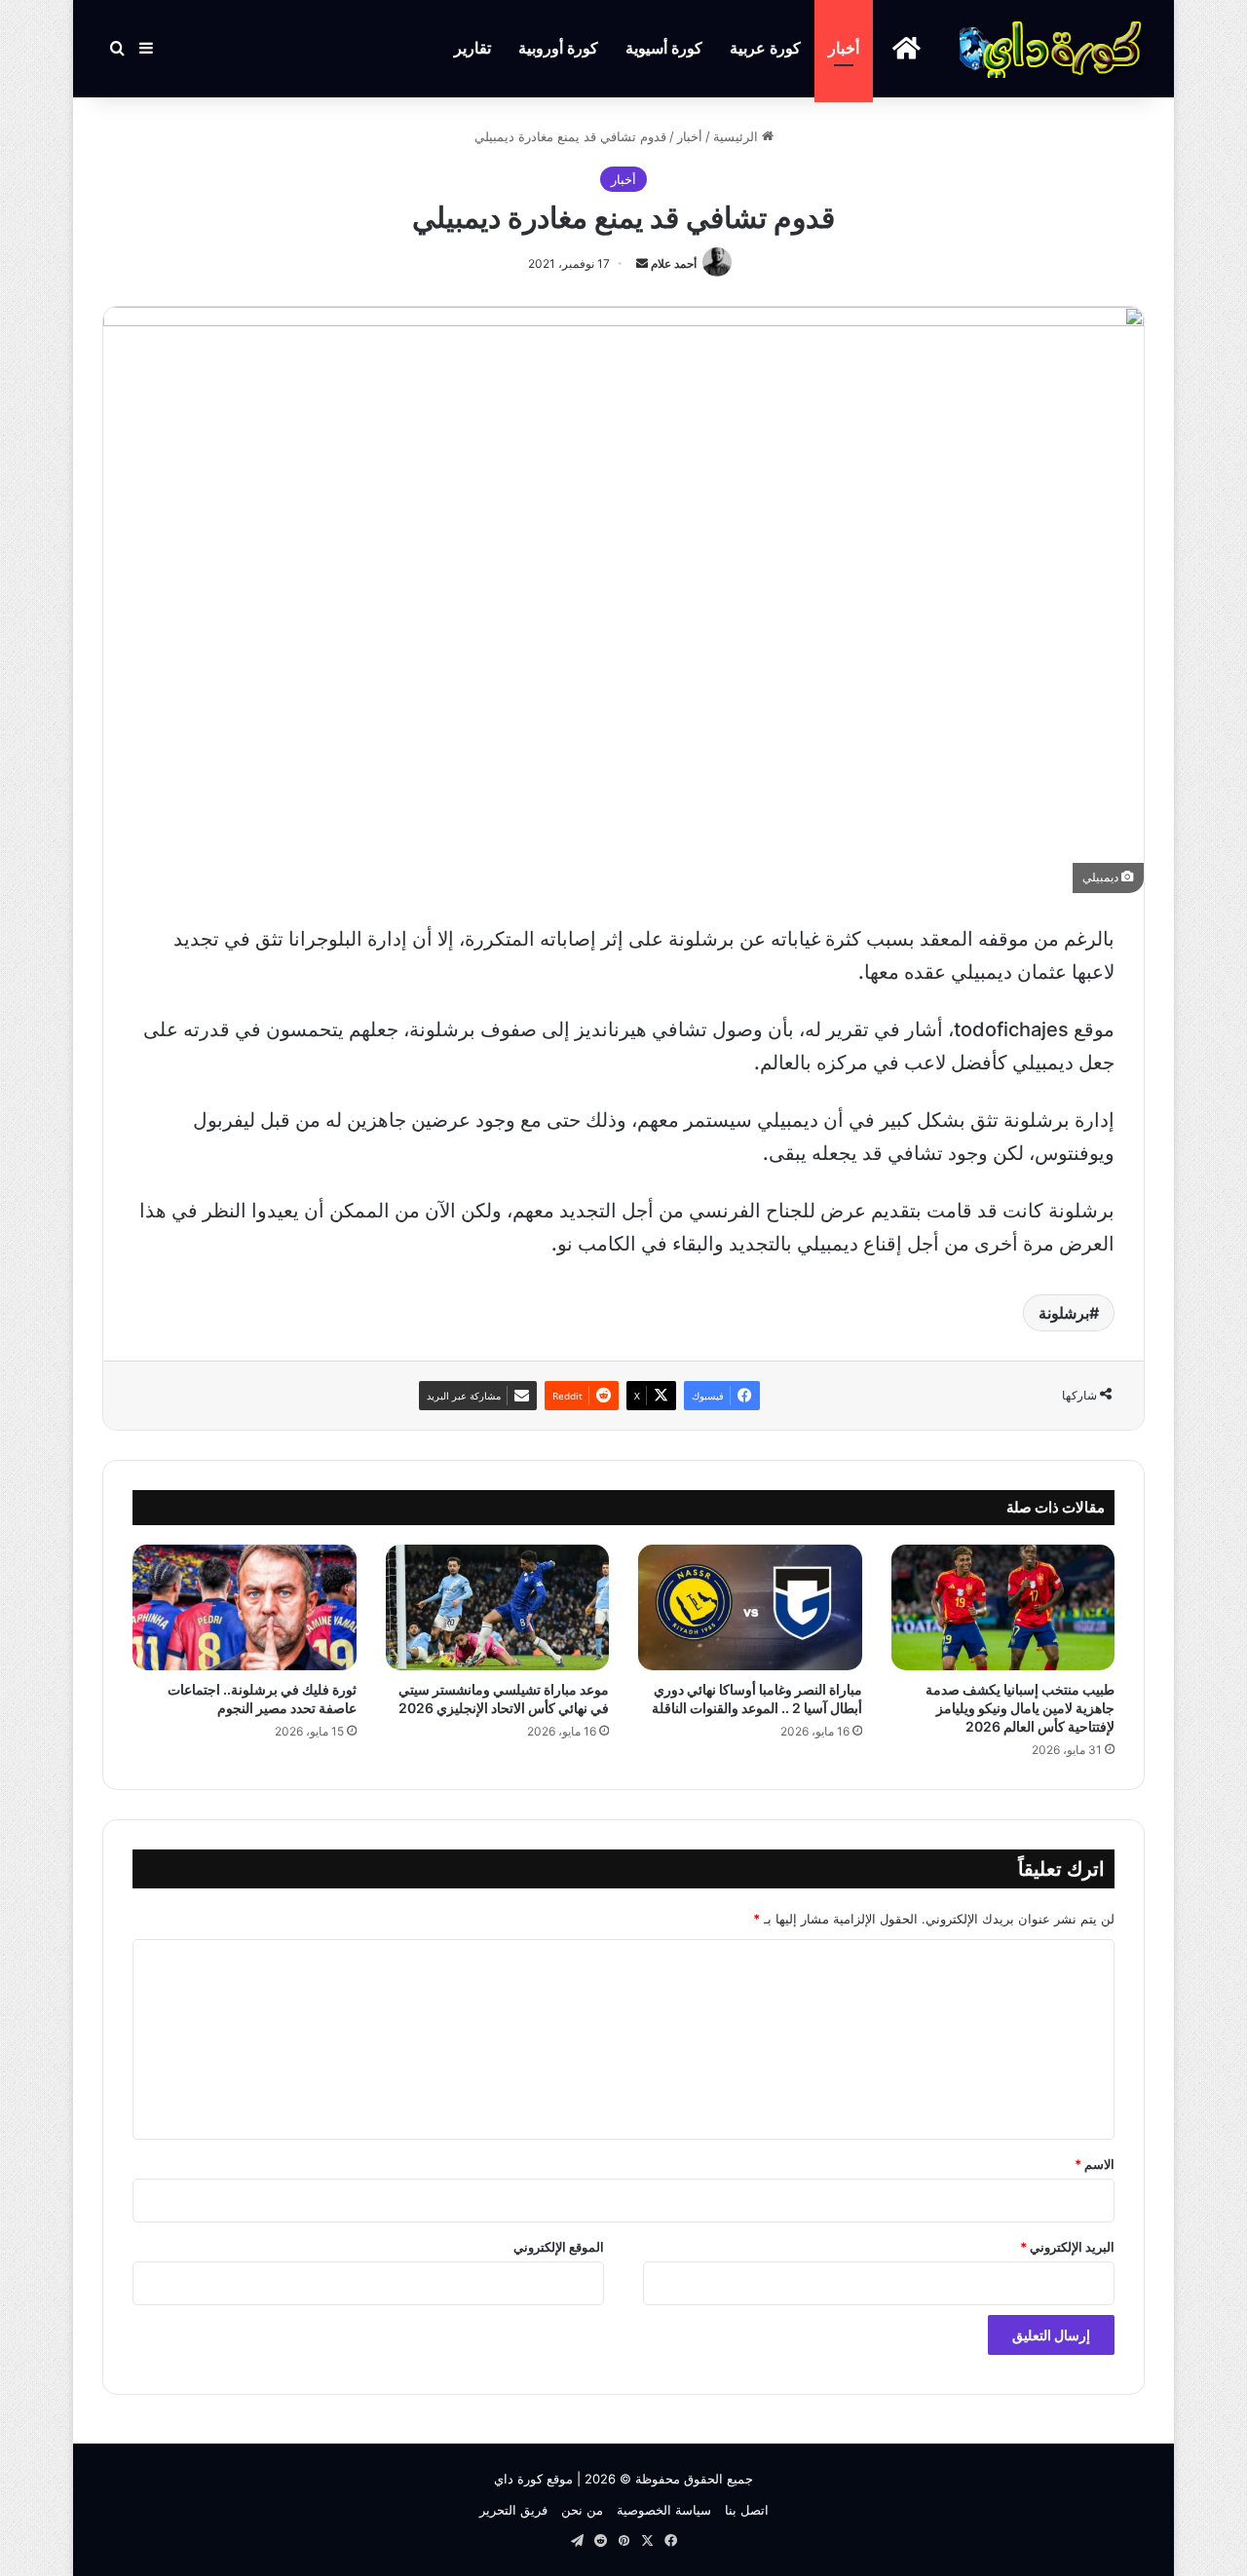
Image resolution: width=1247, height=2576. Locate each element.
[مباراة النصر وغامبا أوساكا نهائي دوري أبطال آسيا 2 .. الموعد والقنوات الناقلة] (750, 1607)
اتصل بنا (747, 2510)
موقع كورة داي (533, 2479)
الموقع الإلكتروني (559, 2247)
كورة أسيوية (664, 48)
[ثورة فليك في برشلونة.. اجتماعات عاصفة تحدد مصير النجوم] (245, 1607)
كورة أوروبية (558, 48)
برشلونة (1064, 1313)
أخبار (844, 48)
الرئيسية (737, 136)
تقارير (472, 48)
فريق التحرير (513, 2510)
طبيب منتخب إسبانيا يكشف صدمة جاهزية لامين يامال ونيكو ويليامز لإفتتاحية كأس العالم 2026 (1020, 1708)
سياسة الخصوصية (664, 2510)
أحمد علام (674, 263)
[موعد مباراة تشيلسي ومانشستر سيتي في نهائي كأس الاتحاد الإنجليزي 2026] (498, 1607)
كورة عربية (765, 48)
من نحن (582, 2510)
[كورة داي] (1052, 49)
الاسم (1095, 2164)
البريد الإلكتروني (1067, 2247)
